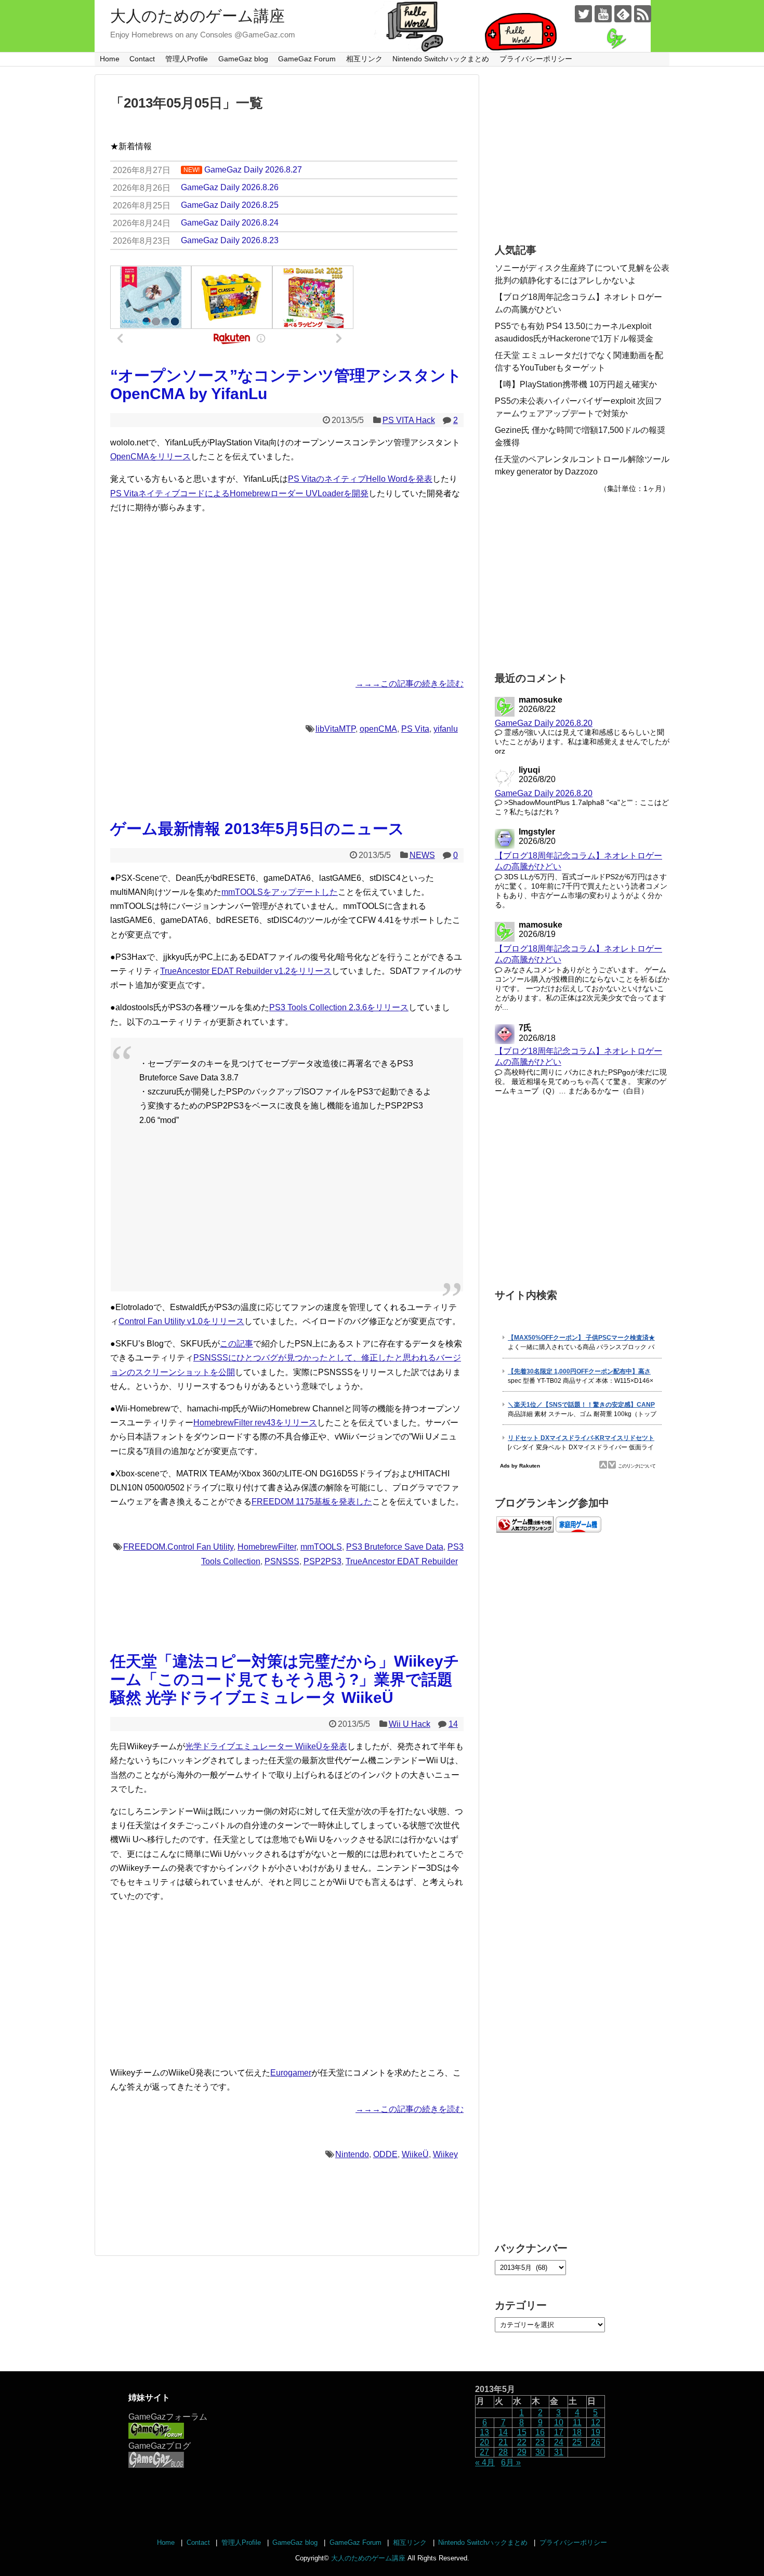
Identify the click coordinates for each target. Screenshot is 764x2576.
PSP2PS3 (322, 1561)
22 (522, 2442)
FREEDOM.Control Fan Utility (178, 1547)
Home (110, 59)
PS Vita (415, 729)
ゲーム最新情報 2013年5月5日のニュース (257, 829)
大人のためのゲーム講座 (197, 16)
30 (540, 2452)
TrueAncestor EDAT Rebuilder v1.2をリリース (246, 971)
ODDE (385, 2154)
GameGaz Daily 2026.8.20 (544, 723)
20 (484, 2442)
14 (453, 1724)
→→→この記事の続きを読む (410, 684)
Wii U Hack (410, 1724)
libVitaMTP (335, 729)
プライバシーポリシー (536, 59)
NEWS (422, 855)
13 (484, 2432)
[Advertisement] (287, 596)
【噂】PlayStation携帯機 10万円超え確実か (576, 384)
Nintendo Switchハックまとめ (441, 59)
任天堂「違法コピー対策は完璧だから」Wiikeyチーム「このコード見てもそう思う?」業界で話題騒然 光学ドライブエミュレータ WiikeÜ (285, 1679)
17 (559, 2432)
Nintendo (352, 2154)
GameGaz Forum (307, 59)
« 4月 (485, 2462)
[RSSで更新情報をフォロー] (643, 14)
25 (577, 2442)
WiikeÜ (415, 2154)
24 (559, 2442)
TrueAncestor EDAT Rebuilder (402, 1561)
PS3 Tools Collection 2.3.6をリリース (339, 1007)
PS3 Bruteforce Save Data (395, 1547)
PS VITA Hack (409, 420)
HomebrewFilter (267, 1547)
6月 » (511, 2462)
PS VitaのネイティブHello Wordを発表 (360, 479)
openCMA (378, 729)
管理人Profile (187, 59)
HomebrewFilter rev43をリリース (255, 1423)
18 (577, 2432)
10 (559, 2422)
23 (540, 2442)
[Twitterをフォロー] (583, 14)
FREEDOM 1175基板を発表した (312, 1502)
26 (596, 2442)
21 (503, 2442)
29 (522, 2452)
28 (503, 2452)
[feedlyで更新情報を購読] (623, 14)
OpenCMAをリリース (150, 457)
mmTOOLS (321, 1547)
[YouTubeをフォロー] (603, 14)
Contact (142, 59)
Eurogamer (291, 2073)
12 (596, 2422)
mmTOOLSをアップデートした (280, 892)
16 (540, 2432)
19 (596, 2432)
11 (577, 2422)
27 (484, 2452)
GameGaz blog (243, 59)
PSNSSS (282, 1561)
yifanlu (446, 729)
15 (522, 2432)
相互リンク (364, 59)
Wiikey (445, 2154)
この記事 (236, 1344)
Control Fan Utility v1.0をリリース (181, 1321)
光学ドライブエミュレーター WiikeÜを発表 (266, 1746)
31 (559, 2452)
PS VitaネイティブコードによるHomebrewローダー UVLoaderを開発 (239, 493)
